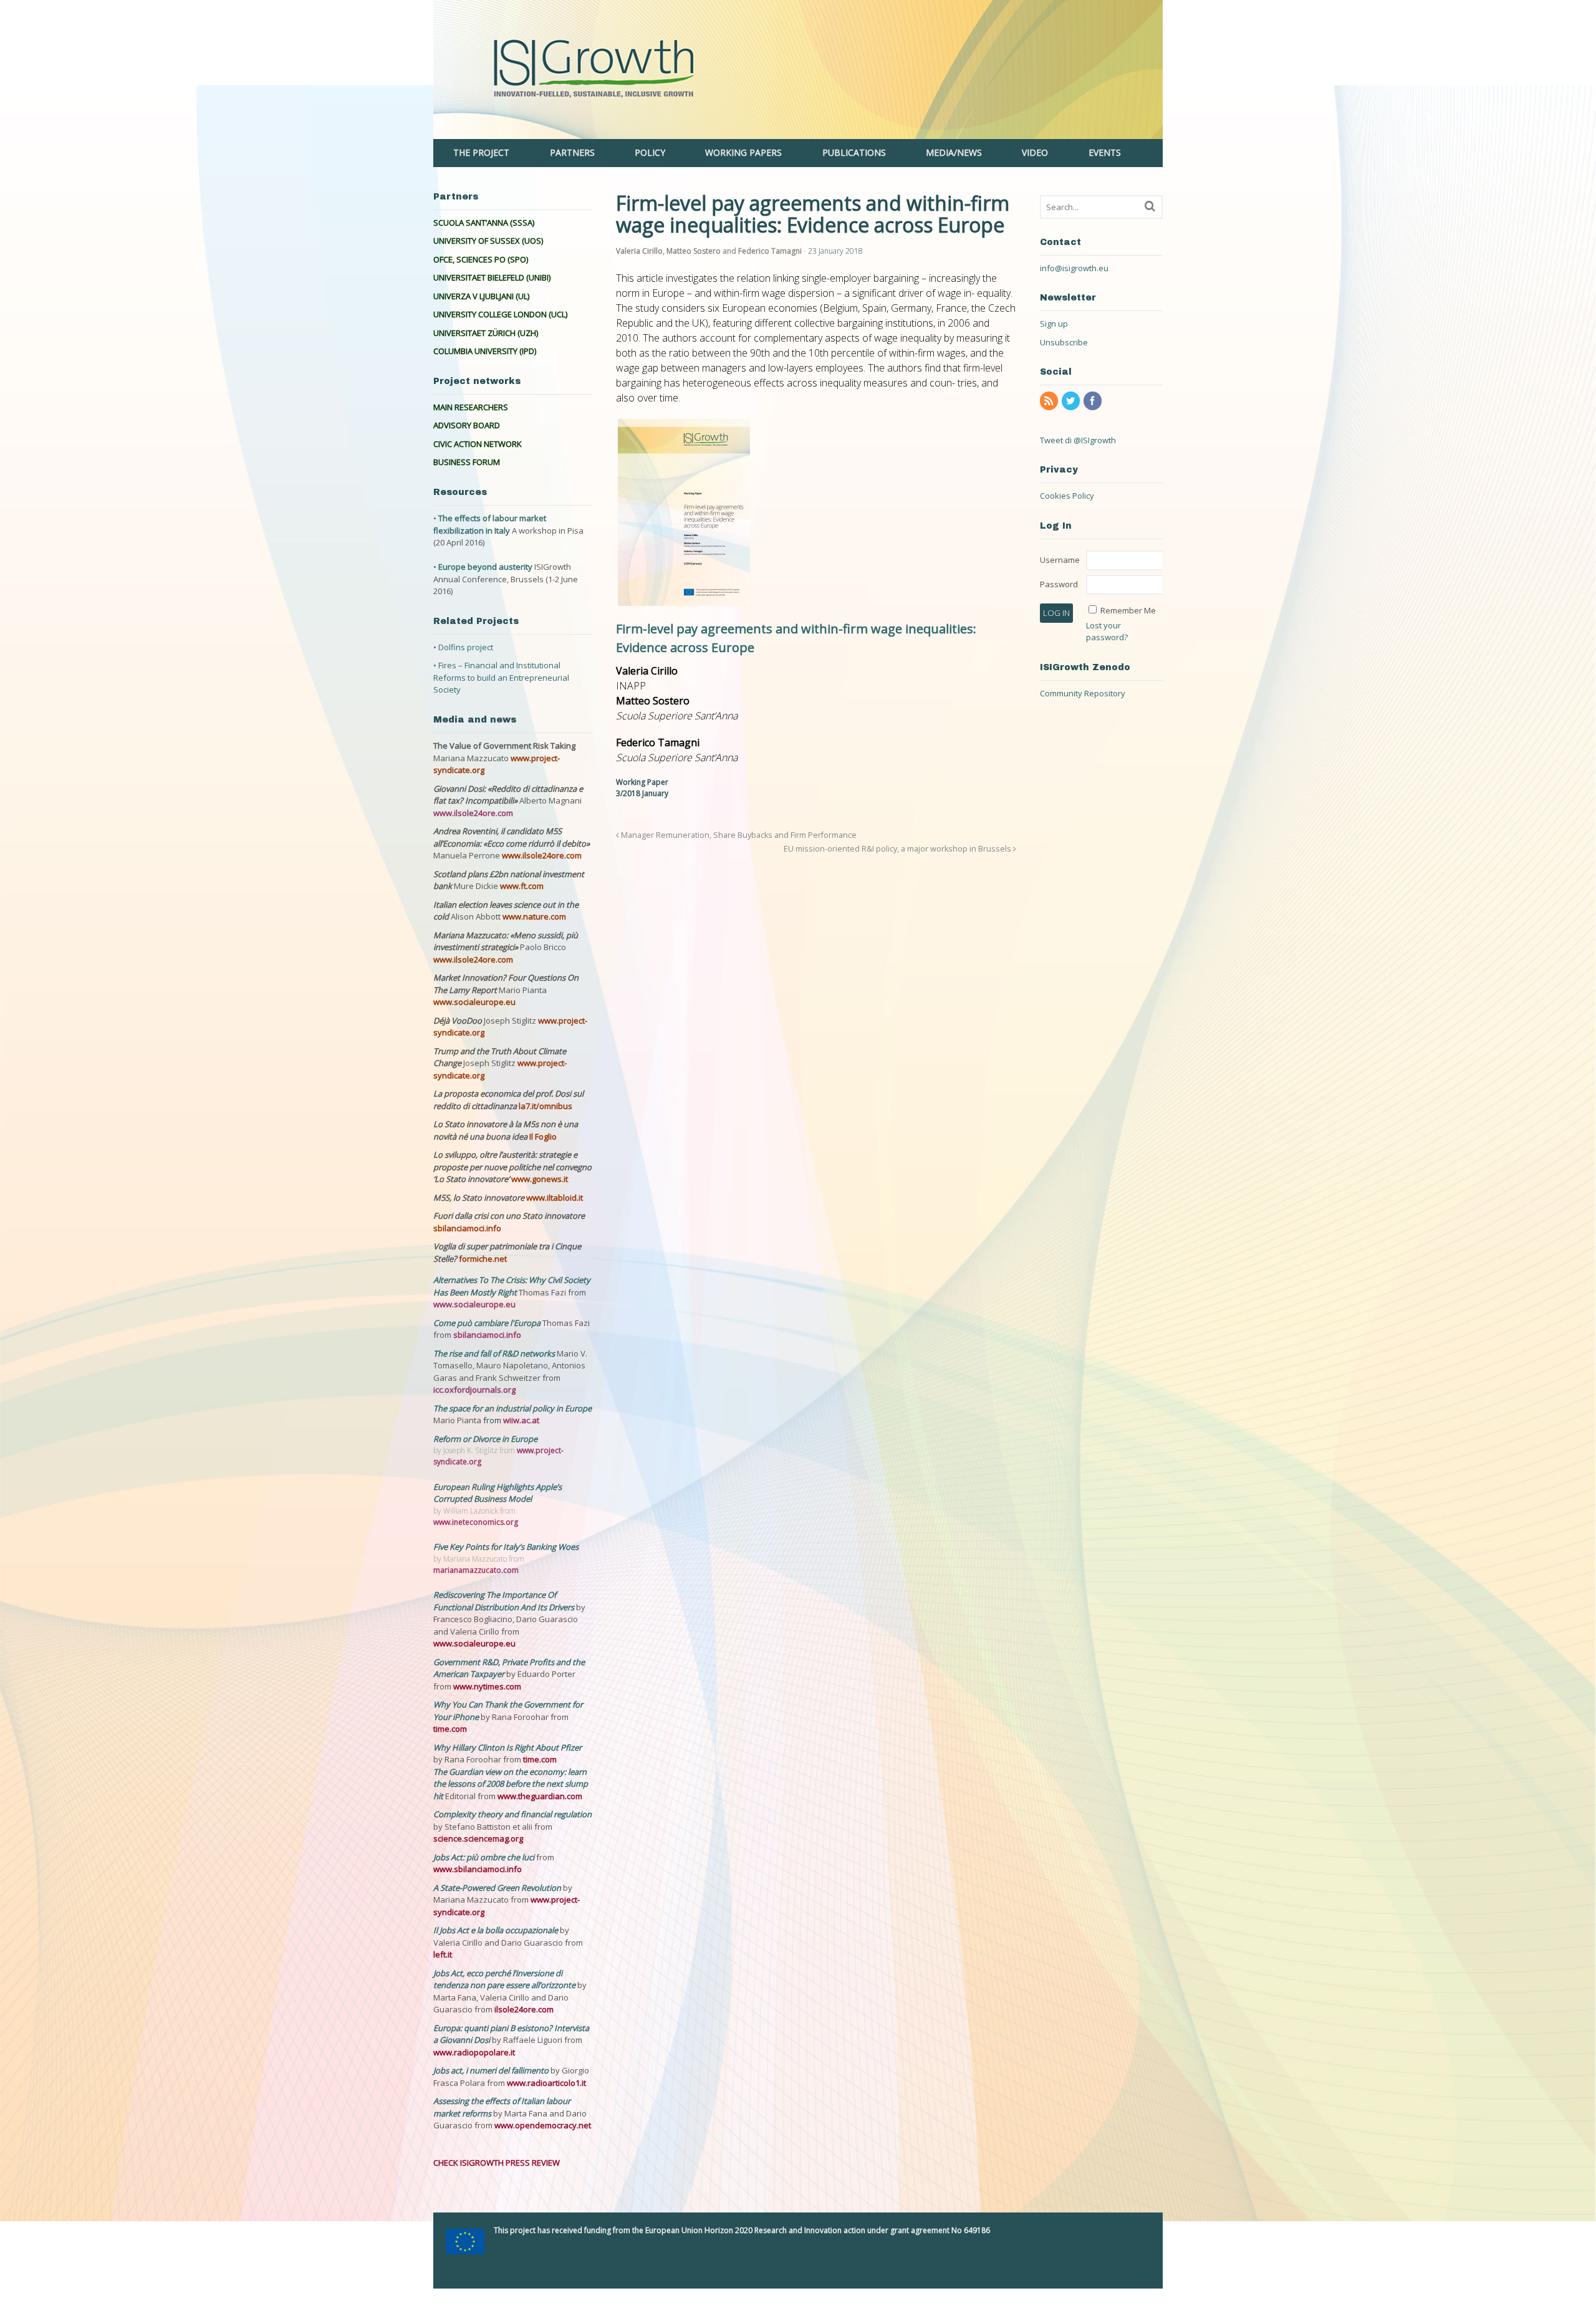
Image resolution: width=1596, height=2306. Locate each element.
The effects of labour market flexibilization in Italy (490, 524)
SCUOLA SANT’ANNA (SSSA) (484, 223)
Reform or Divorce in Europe (485, 1439)
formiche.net (483, 1259)
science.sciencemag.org (478, 1838)
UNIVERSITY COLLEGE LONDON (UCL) (500, 314)
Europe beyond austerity (485, 567)
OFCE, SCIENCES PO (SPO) (481, 259)
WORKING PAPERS (743, 152)
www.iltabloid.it (555, 1198)
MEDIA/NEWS (954, 152)
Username (1060, 560)
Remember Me (1128, 610)
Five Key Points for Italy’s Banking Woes (506, 1547)
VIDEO (1035, 152)
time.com (450, 1729)
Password (1059, 584)
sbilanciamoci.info (467, 1228)
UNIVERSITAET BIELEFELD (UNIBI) (492, 277)
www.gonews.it (540, 1179)
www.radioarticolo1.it (546, 2083)
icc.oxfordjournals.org (474, 1390)
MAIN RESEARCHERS (471, 407)
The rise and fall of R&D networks (495, 1353)
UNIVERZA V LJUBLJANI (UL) (481, 296)
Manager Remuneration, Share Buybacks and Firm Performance (738, 835)
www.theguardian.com (540, 1796)
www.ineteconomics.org (476, 1522)
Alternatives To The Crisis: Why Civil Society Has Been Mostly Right (512, 1286)
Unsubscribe (1064, 342)
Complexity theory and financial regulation (512, 1814)
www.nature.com (534, 916)
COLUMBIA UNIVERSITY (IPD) (485, 351)
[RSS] (1050, 401)
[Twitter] (1072, 401)
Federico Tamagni (770, 251)
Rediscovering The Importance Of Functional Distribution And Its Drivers (505, 1601)
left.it (443, 1954)
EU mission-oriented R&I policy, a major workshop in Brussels (898, 849)
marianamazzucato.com (476, 1570)
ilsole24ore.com (524, 2009)
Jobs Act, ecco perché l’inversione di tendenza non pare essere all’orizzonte (505, 1979)
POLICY (650, 152)
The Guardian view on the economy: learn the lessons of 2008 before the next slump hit (511, 1784)
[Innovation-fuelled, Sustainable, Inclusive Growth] (798, 132)
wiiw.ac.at (521, 1420)
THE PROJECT (481, 152)
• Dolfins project (463, 647)
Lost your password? (1107, 632)
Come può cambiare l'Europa (488, 1323)
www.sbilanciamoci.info (478, 1869)
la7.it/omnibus (546, 1106)
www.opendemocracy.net (543, 2125)
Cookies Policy (1067, 496)
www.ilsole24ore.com (473, 813)
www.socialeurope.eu (474, 1002)
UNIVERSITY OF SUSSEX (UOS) (488, 241)
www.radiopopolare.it (474, 2052)
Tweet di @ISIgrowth (1078, 440)
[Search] (1150, 206)
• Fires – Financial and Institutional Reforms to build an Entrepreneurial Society (501, 677)
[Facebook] (1094, 401)
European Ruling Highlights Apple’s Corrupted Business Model (498, 1493)
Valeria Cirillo (639, 251)
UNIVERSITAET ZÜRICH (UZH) (486, 333)
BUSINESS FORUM (467, 462)
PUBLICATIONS (854, 152)
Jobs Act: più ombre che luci (484, 1857)
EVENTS (1105, 152)
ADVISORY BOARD (467, 425)
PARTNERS (572, 152)
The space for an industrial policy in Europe (512, 1408)
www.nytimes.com (487, 1686)
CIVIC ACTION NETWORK (478, 444)
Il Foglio (543, 1136)
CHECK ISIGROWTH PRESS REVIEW (497, 2163)
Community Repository (1083, 693)
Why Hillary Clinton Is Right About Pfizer (507, 1747)
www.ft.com (522, 886)
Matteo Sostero (694, 251)
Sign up (1054, 324)
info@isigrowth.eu (1074, 268)
